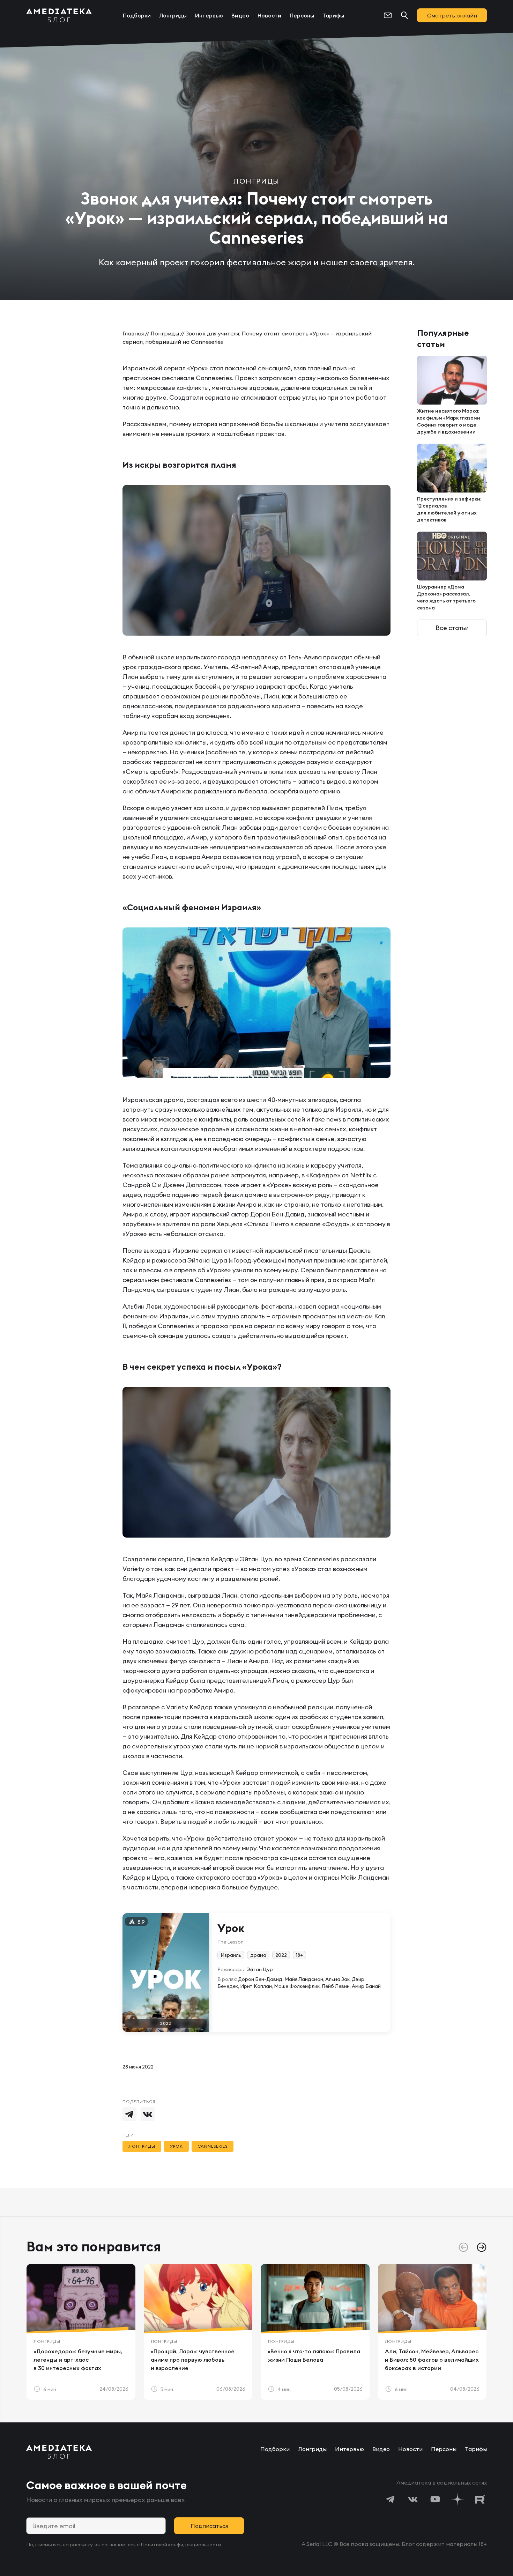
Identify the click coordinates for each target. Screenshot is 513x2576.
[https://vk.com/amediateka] (413, 2499)
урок (176, 2146)
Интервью (209, 15)
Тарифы (333, 15)
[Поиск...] (404, 15)
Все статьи (452, 628)
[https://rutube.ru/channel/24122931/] (480, 2499)
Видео (240, 15)
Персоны (302, 15)
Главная (133, 333)
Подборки (137, 15)
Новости (269, 15)
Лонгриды (173, 15)
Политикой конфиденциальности (181, 2545)
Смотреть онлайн (452, 15)
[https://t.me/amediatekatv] (391, 2499)
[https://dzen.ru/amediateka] (458, 2499)
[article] (81, 2332)
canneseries (213, 2146)
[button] (482, 2247)
